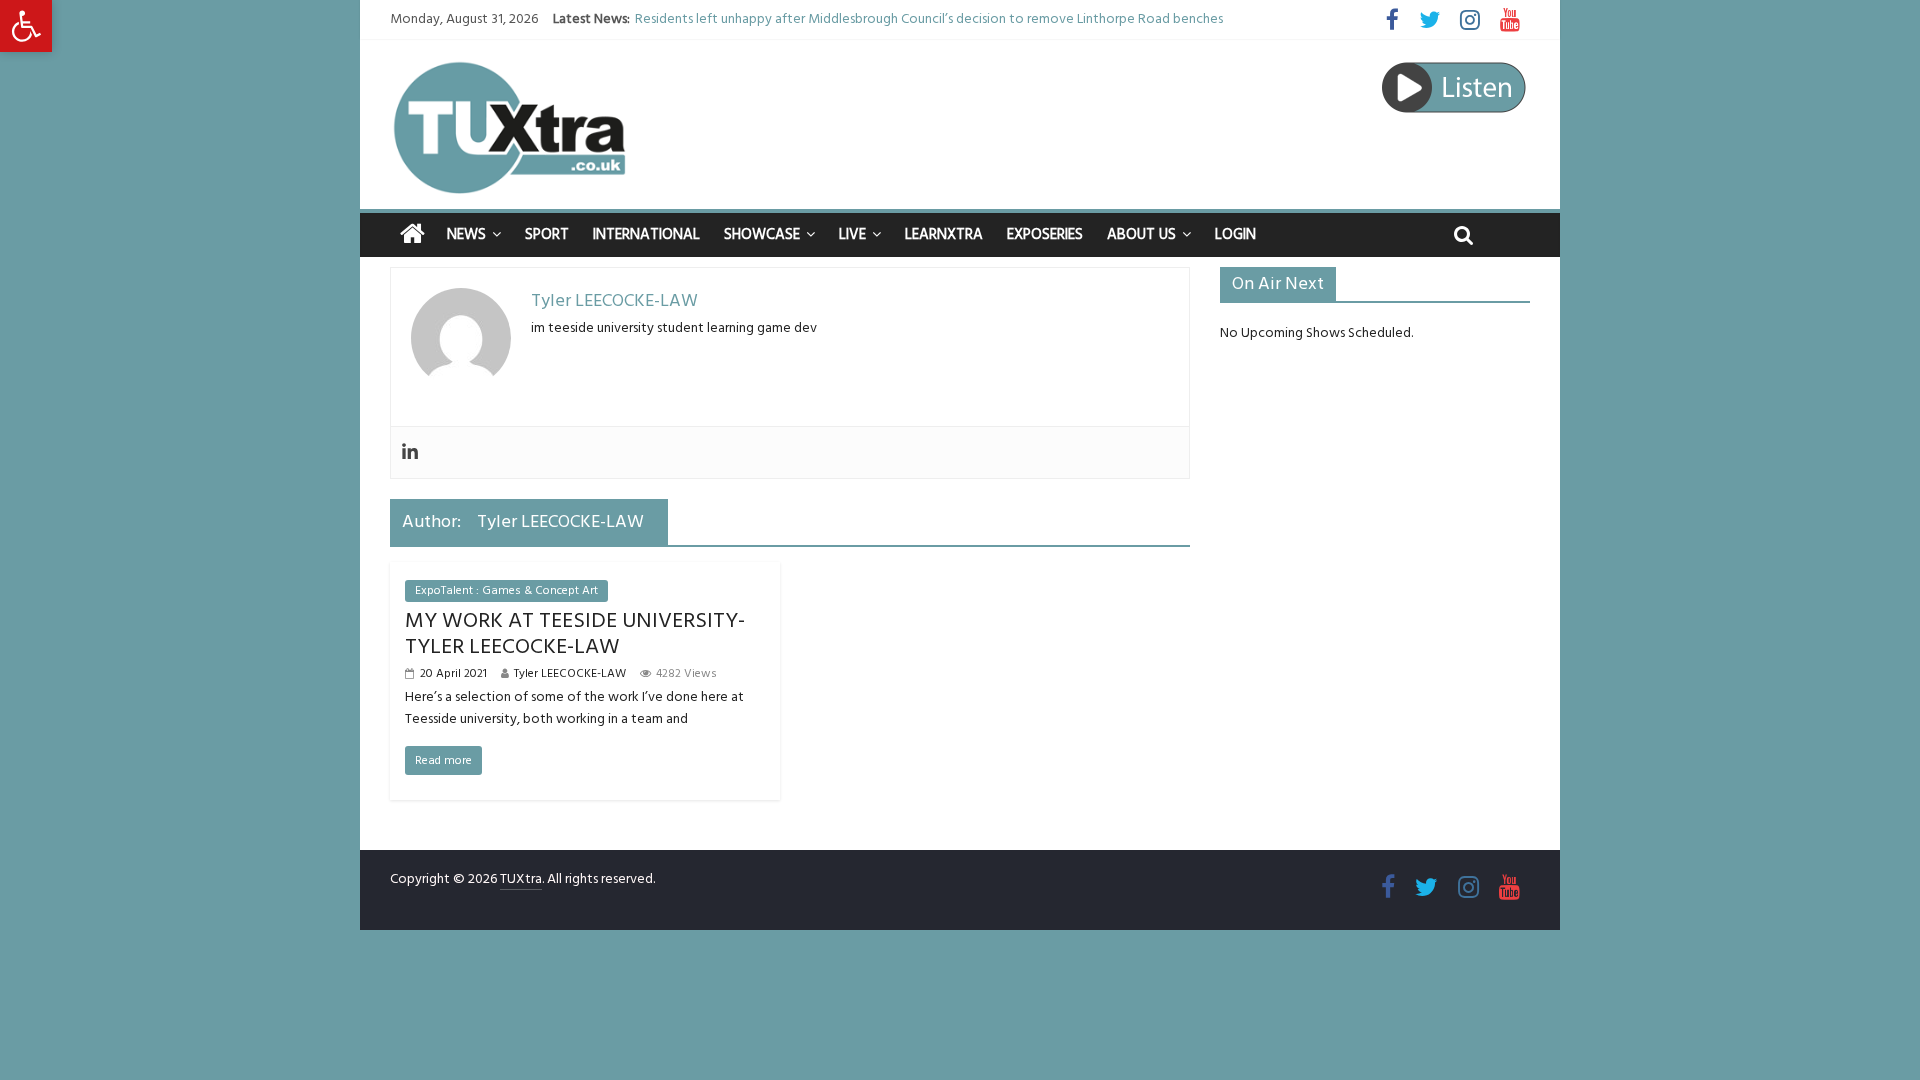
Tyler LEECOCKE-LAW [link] (570, 673)
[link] (26, 26)
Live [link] (852, 234)
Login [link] (1235, 234)
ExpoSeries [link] (1045, 234)
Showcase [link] (762, 234)
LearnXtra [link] (944, 234)
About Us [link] (1141, 234)
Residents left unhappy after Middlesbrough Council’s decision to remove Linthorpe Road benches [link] (929, 19)
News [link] (466, 234)
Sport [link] (547, 234)
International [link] (646, 234)
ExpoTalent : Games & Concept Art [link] (506, 590)
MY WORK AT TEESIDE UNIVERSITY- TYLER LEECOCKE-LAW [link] (575, 633)
